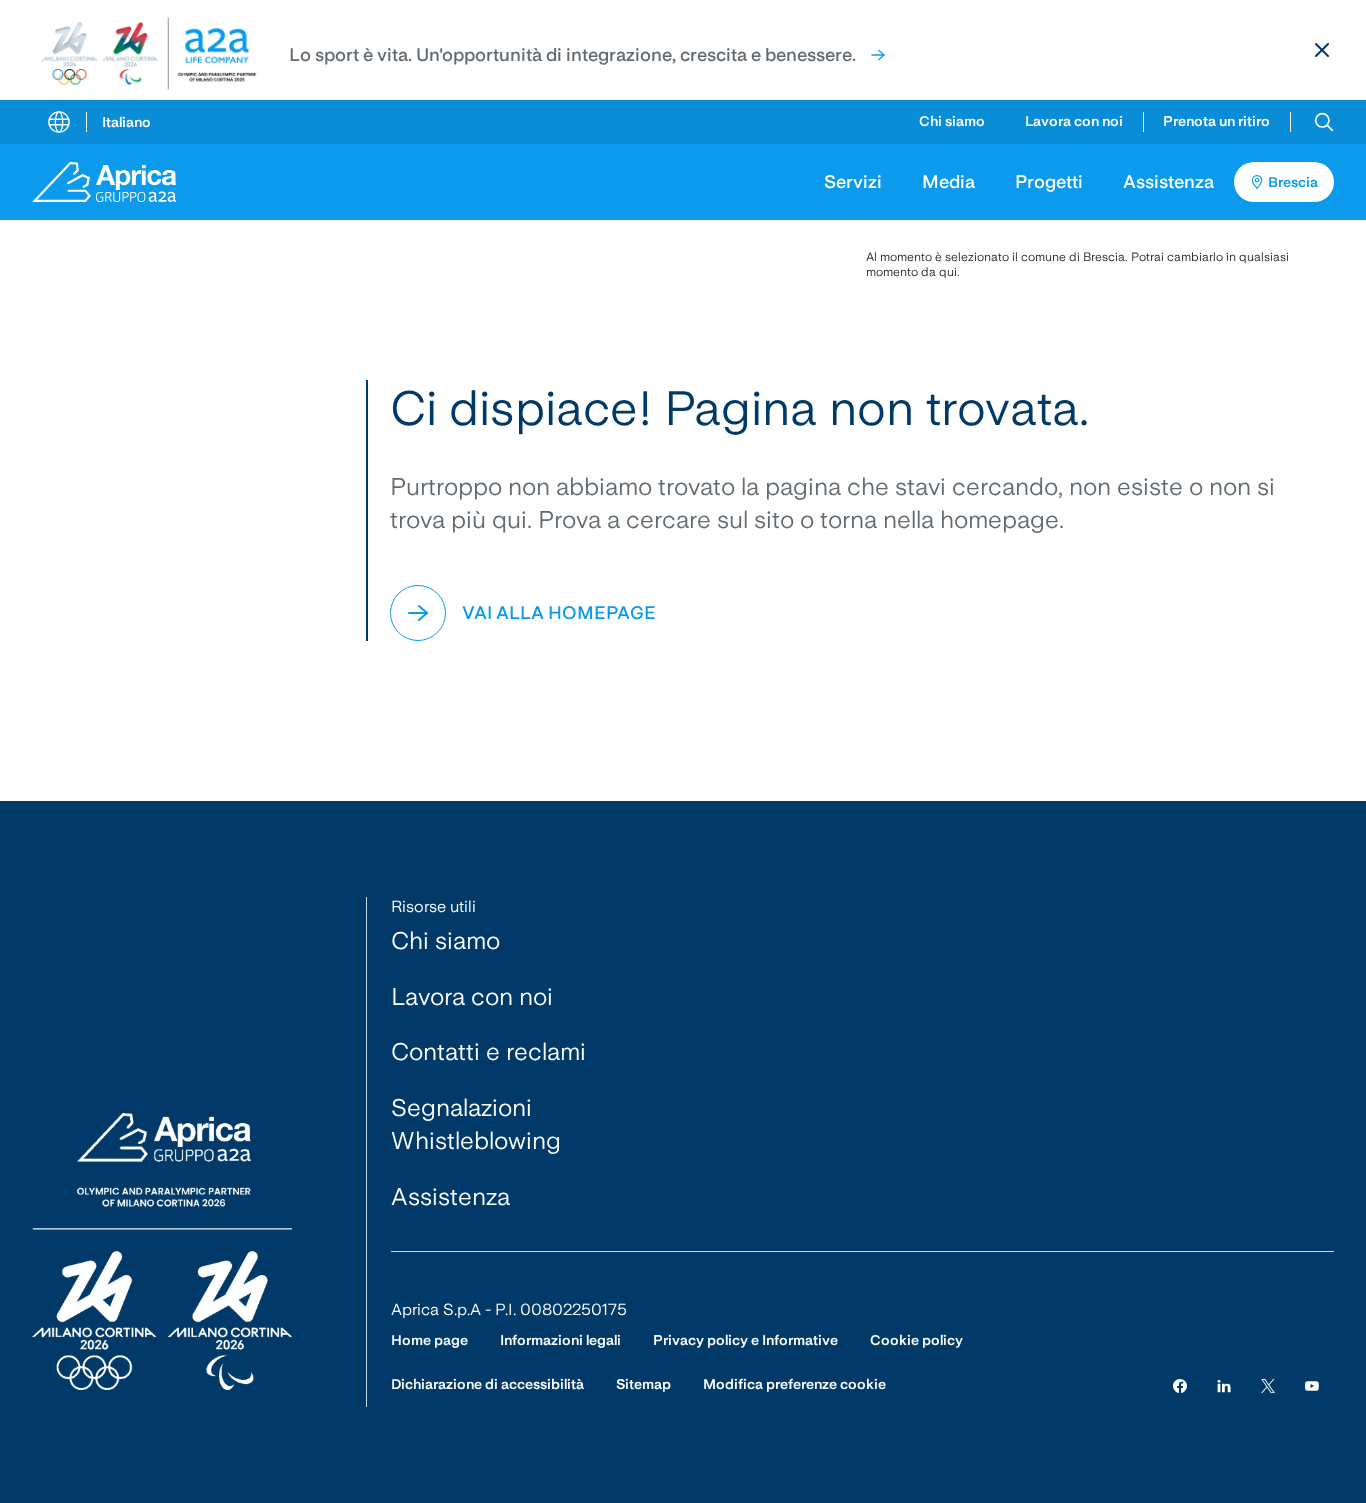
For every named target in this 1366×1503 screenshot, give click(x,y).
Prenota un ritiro (1216, 121)
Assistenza (450, 1196)
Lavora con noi (1074, 121)
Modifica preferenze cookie (794, 1384)
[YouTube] (1312, 1384)
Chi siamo (445, 940)
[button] (1324, 122)
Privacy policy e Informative (745, 1340)
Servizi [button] (853, 181)
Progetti (1049, 181)
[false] (878, 55)
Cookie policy (916, 1340)
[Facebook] (1180, 1384)
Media (948, 181)
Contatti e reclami (488, 1051)
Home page (429, 1340)
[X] (1268, 1384)
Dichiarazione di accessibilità (487, 1384)
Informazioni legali (560, 1340)
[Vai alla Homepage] (118, 182)
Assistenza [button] (1168, 181)
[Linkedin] (1224, 1384)
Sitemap (643, 1384)
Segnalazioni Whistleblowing (476, 1124)
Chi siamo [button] (952, 121)
